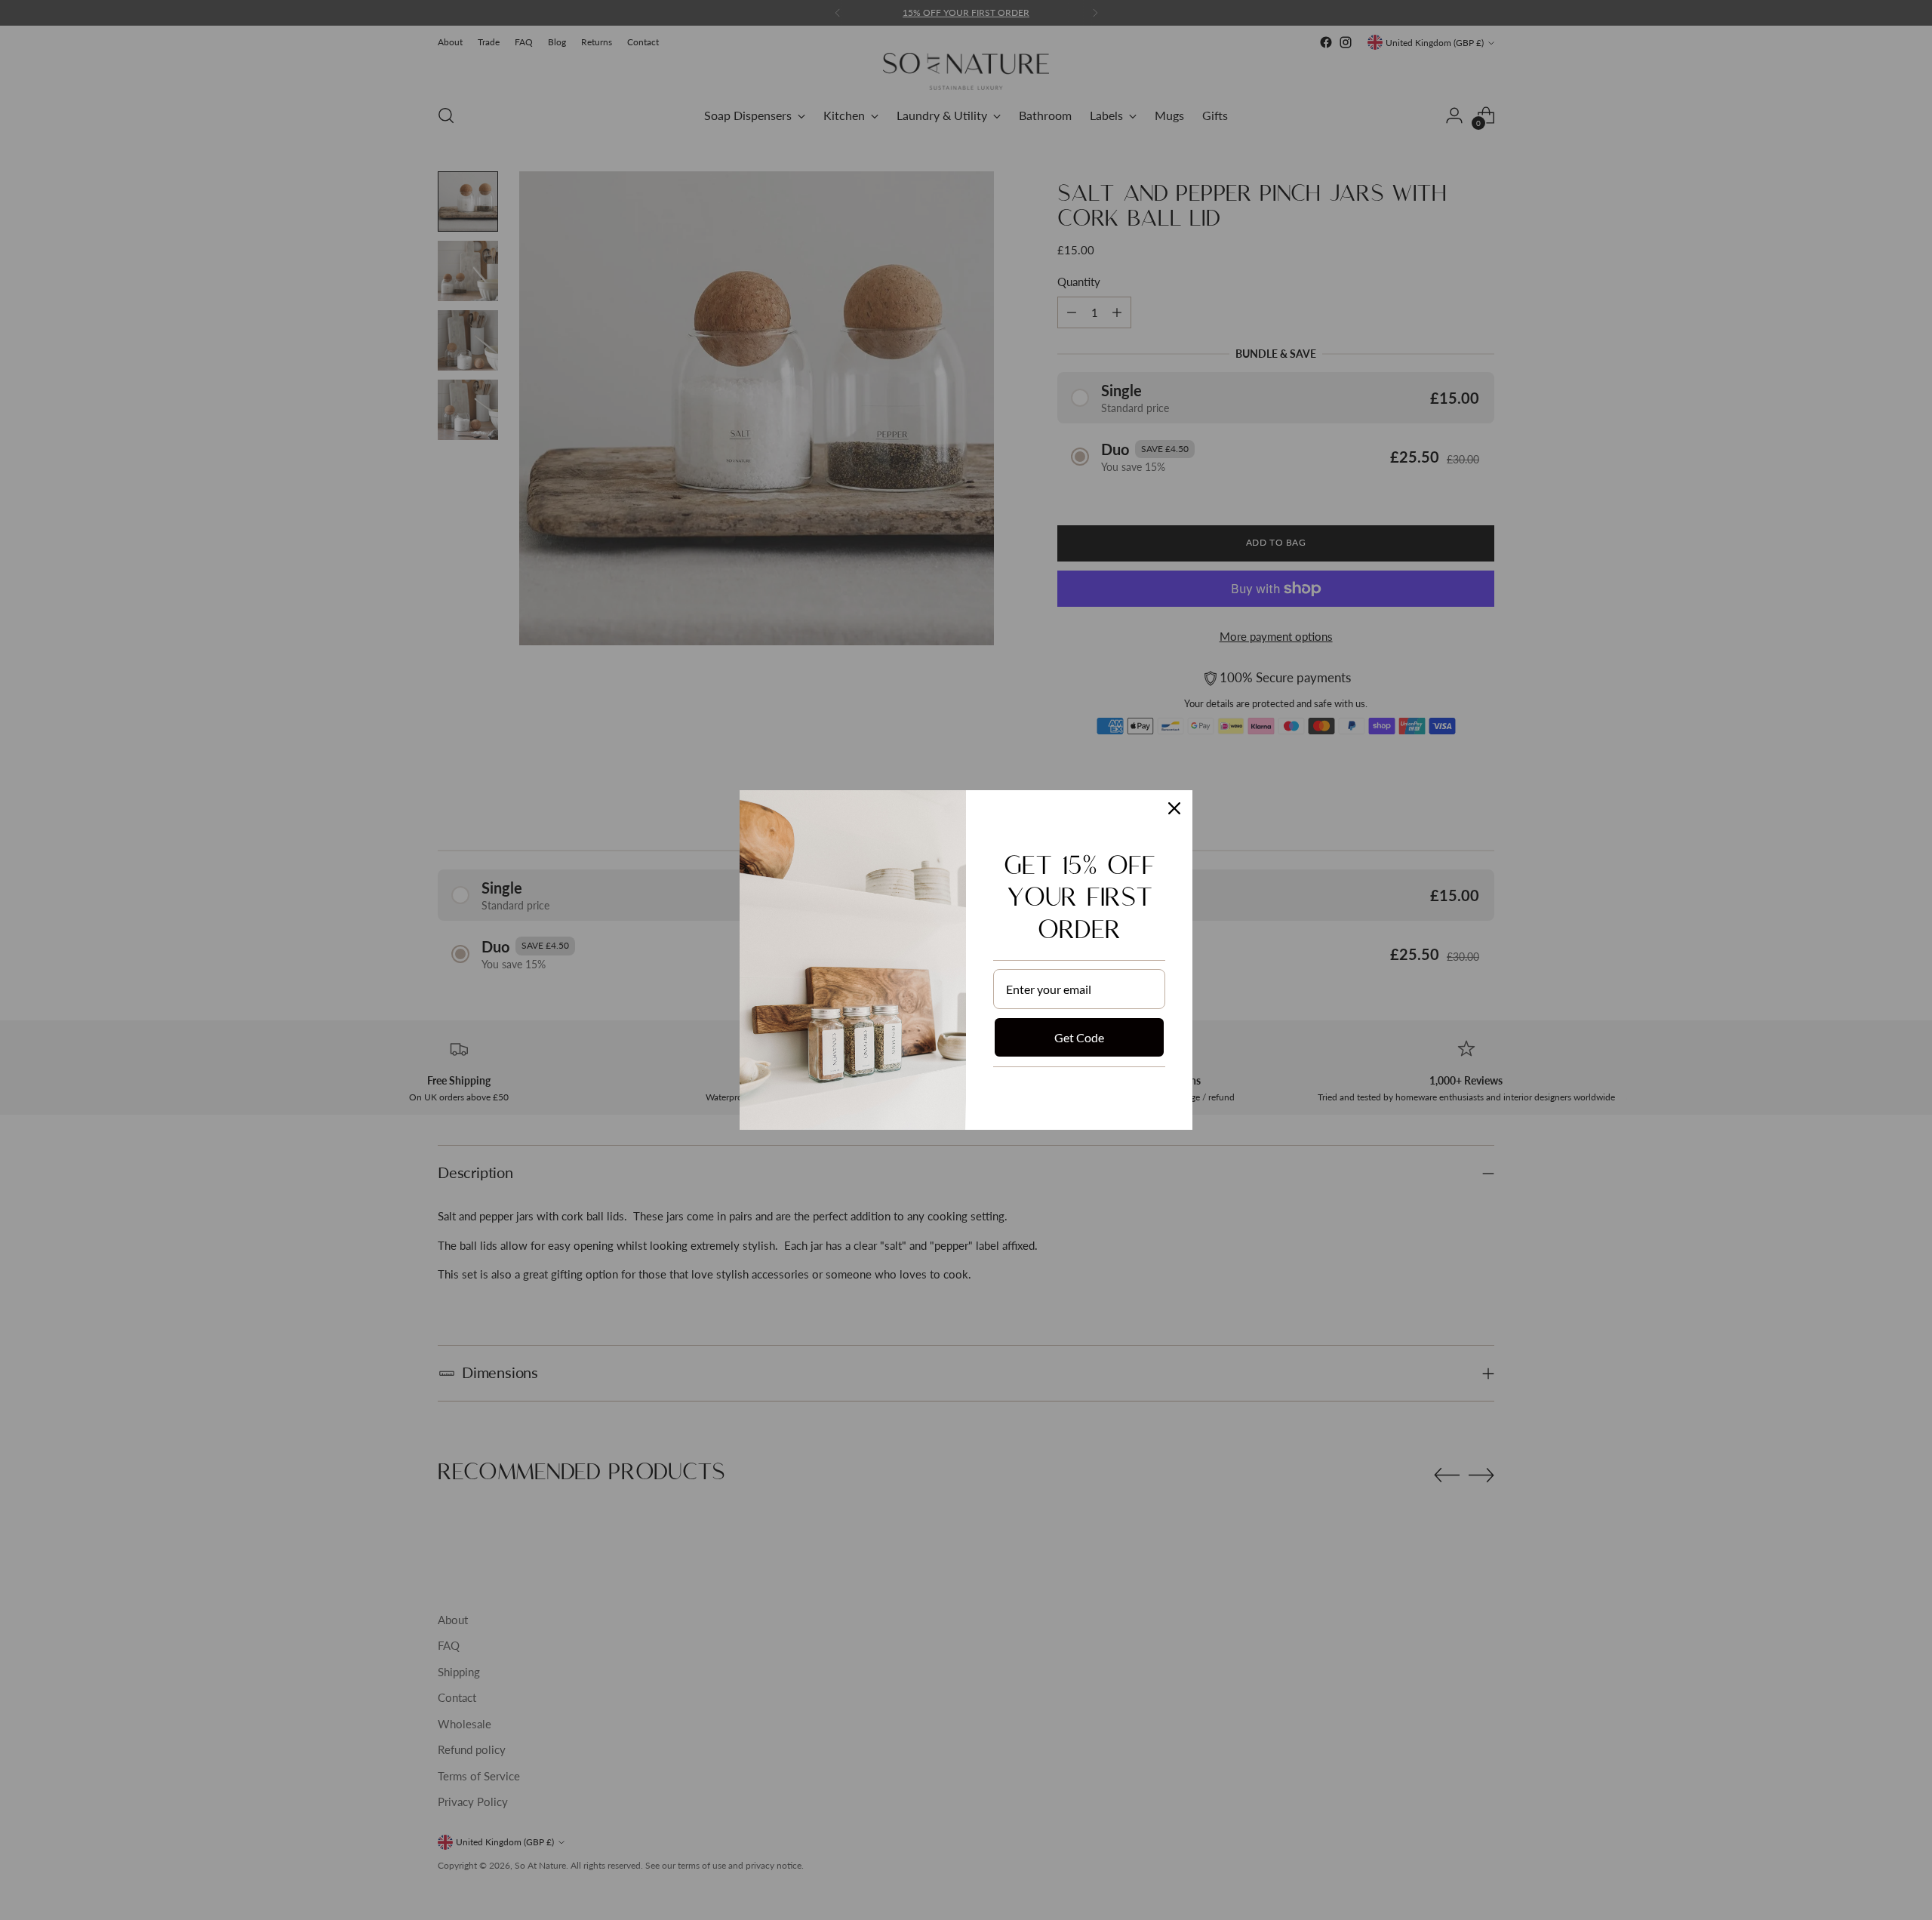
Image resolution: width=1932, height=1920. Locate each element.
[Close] (1174, 808)
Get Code (1079, 1037)
